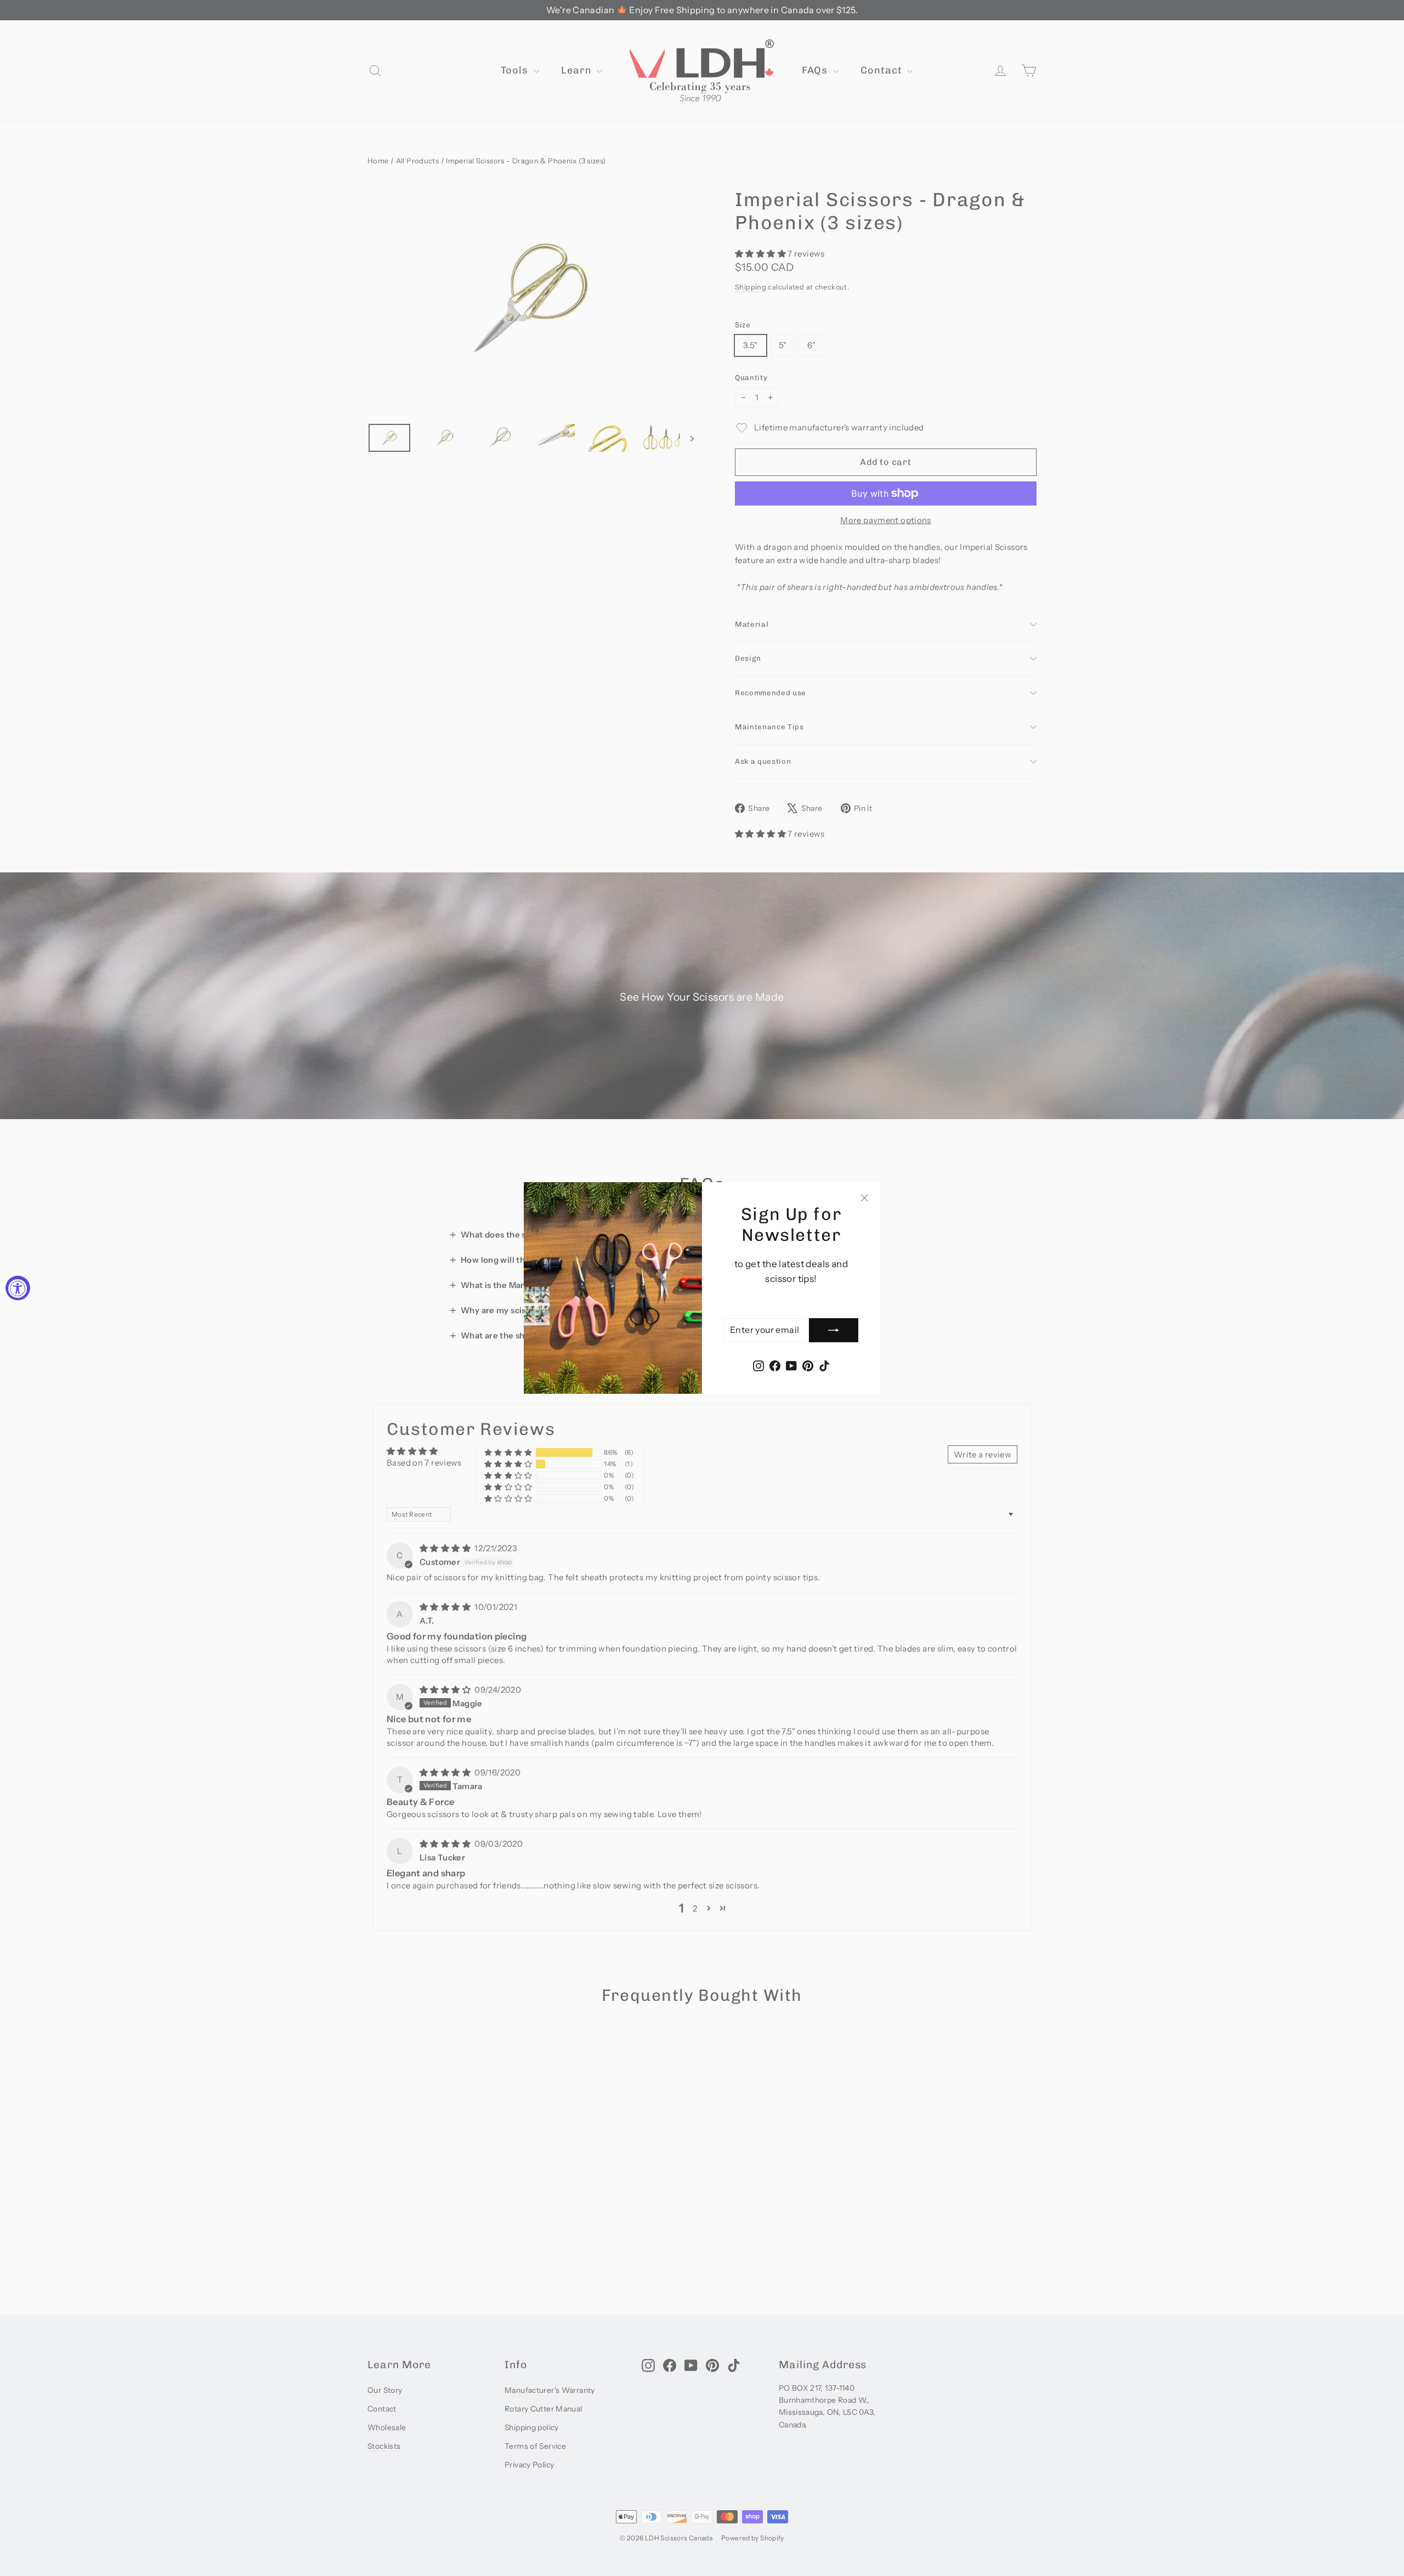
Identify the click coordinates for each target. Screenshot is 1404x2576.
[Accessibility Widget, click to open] (18, 1288)
